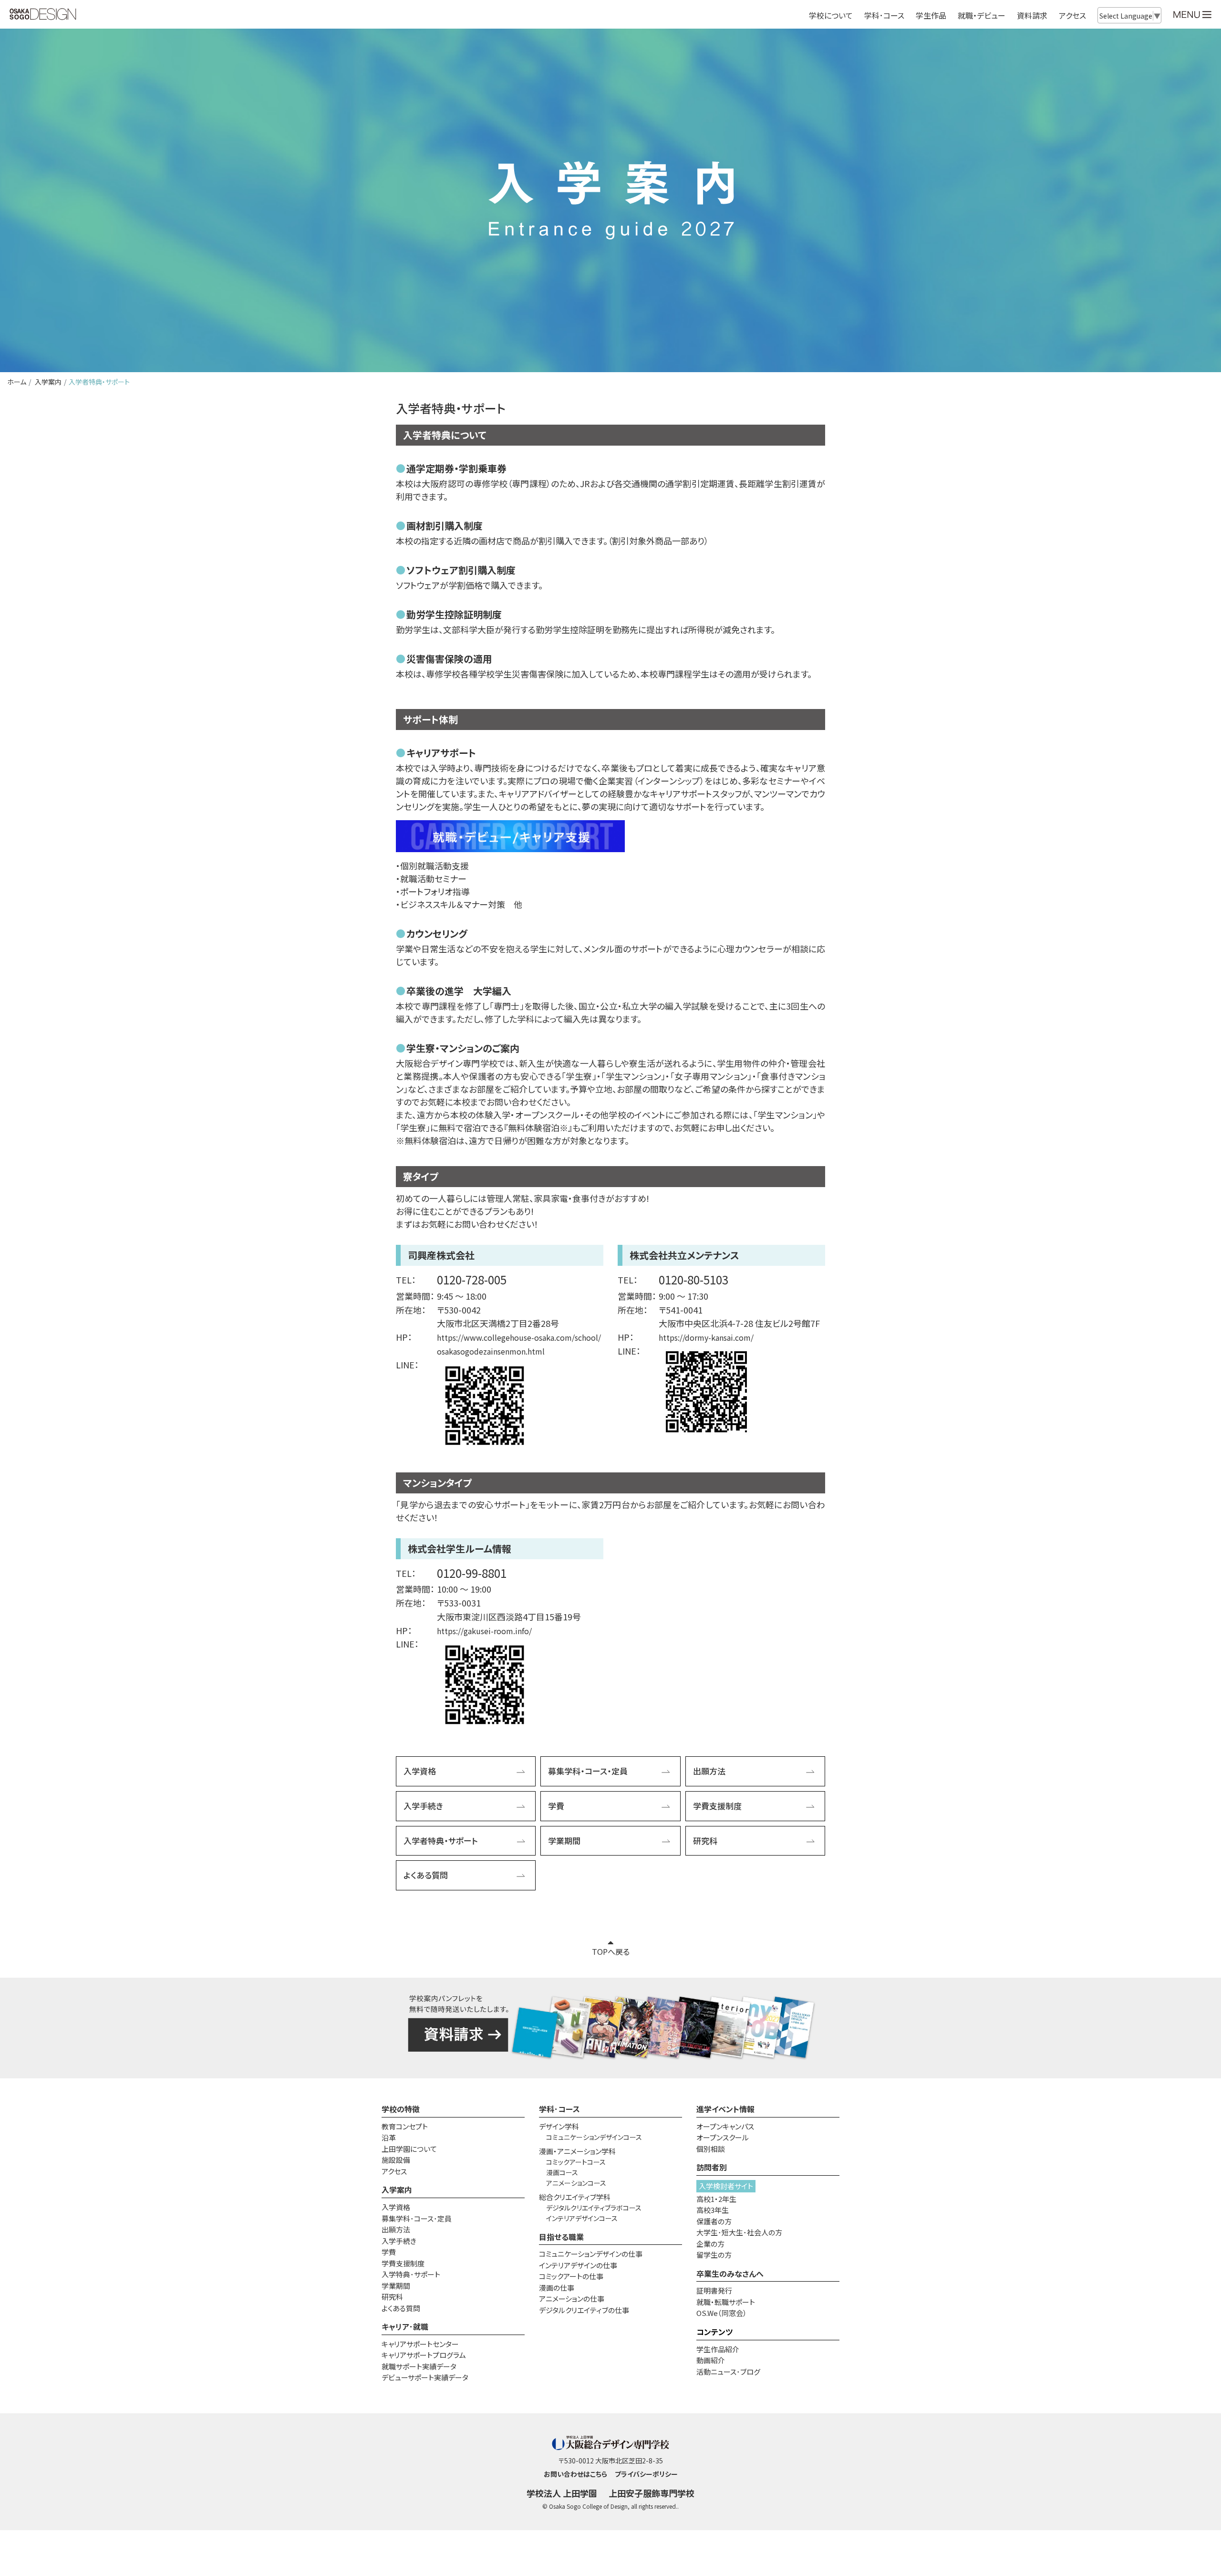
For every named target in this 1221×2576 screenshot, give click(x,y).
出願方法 (709, 1771)
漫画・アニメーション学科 (577, 2151)
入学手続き (423, 1806)
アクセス (1072, 15)
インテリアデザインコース (582, 2218)
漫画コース (562, 2172)
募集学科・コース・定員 (588, 1771)
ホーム (17, 382)
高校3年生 (713, 2210)
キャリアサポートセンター (420, 2344)
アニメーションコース (576, 2183)
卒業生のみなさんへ (730, 2274)
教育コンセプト (405, 2126)
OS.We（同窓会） (722, 2313)
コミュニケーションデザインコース (594, 2137)
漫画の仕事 (557, 2288)
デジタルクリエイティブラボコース (594, 2208)
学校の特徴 (401, 2109)
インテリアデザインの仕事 (578, 2265)
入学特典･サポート (411, 2274)
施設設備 (396, 2160)
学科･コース (559, 2109)
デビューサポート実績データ (425, 2377)
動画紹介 (711, 2360)
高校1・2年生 (716, 2199)
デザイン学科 (559, 2126)
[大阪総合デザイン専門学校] (43, 15)
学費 (556, 1806)
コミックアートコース (576, 2162)
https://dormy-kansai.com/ (706, 1337)
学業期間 (564, 1841)
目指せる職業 (561, 2237)
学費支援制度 (717, 1806)
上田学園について (409, 2149)
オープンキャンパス (725, 2126)
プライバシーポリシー (646, 2474)
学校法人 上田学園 (562, 2493)
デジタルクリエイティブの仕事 (584, 2310)
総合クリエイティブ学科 (575, 2197)
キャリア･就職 (405, 2326)
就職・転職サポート (726, 2302)
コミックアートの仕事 (571, 2276)
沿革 (389, 2137)
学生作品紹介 (718, 2349)
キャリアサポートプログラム (424, 2355)
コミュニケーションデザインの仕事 (591, 2254)
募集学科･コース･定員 (417, 2218)
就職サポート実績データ (419, 2366)
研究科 (705, 1841)
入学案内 (47, 382)
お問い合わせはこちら (575, 2474)
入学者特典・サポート (441, 1841)
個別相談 (711, 2149)
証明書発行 (714, 2290)
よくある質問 (426, 1875)
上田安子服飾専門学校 (652, 2493)
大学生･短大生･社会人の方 (739, 2232)
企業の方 (710, 2244)
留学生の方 (714, 2255)
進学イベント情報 (725, 2109)
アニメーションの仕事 (572, 2299)
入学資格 (420, 1771)
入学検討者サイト (726, 2186)
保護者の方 (714, 2221)
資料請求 (1032, 15)
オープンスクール (723, 2137)
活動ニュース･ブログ (728, 2372)
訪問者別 (712, 2167)
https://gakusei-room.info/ (484, 1631)
